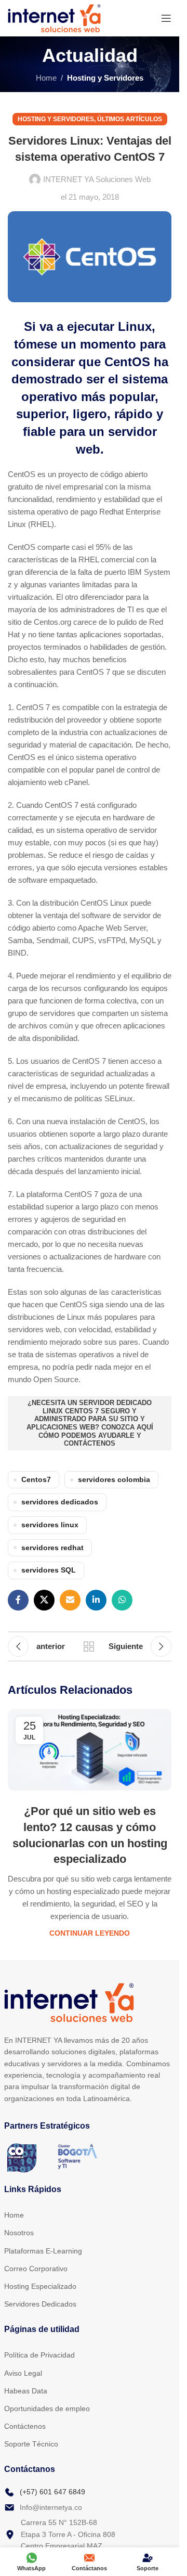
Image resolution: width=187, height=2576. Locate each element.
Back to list (89, 1646)
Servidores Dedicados (40, 2304)
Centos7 (36, 1480)
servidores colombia (114, 1480)
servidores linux (50, 1525)
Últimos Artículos (130, 119)
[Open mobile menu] (166, 18)
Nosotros (19, 2233)
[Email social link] (70, 1600)
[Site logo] (54, 17)
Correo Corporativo (36, 2269)
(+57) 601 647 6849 (52, 2492)
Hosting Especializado (40, 2286)
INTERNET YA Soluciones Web (97, 179)
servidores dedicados (60, 1502)
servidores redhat (52, 1548)
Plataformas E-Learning (43, 2251)
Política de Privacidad (39, 2355)
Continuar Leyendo (90, 1933)
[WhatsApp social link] (122, 1600)
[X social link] (44, 1600)
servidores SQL (49, 1570)
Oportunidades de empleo (47, 2408)
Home (46, 78)
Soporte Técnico (31, 2444)
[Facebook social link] (18, 1600)
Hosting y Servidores (105, 78)
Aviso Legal (23, 2373)
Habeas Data (26, 2391)
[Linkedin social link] (96, 1600)
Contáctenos (25, 2426)
